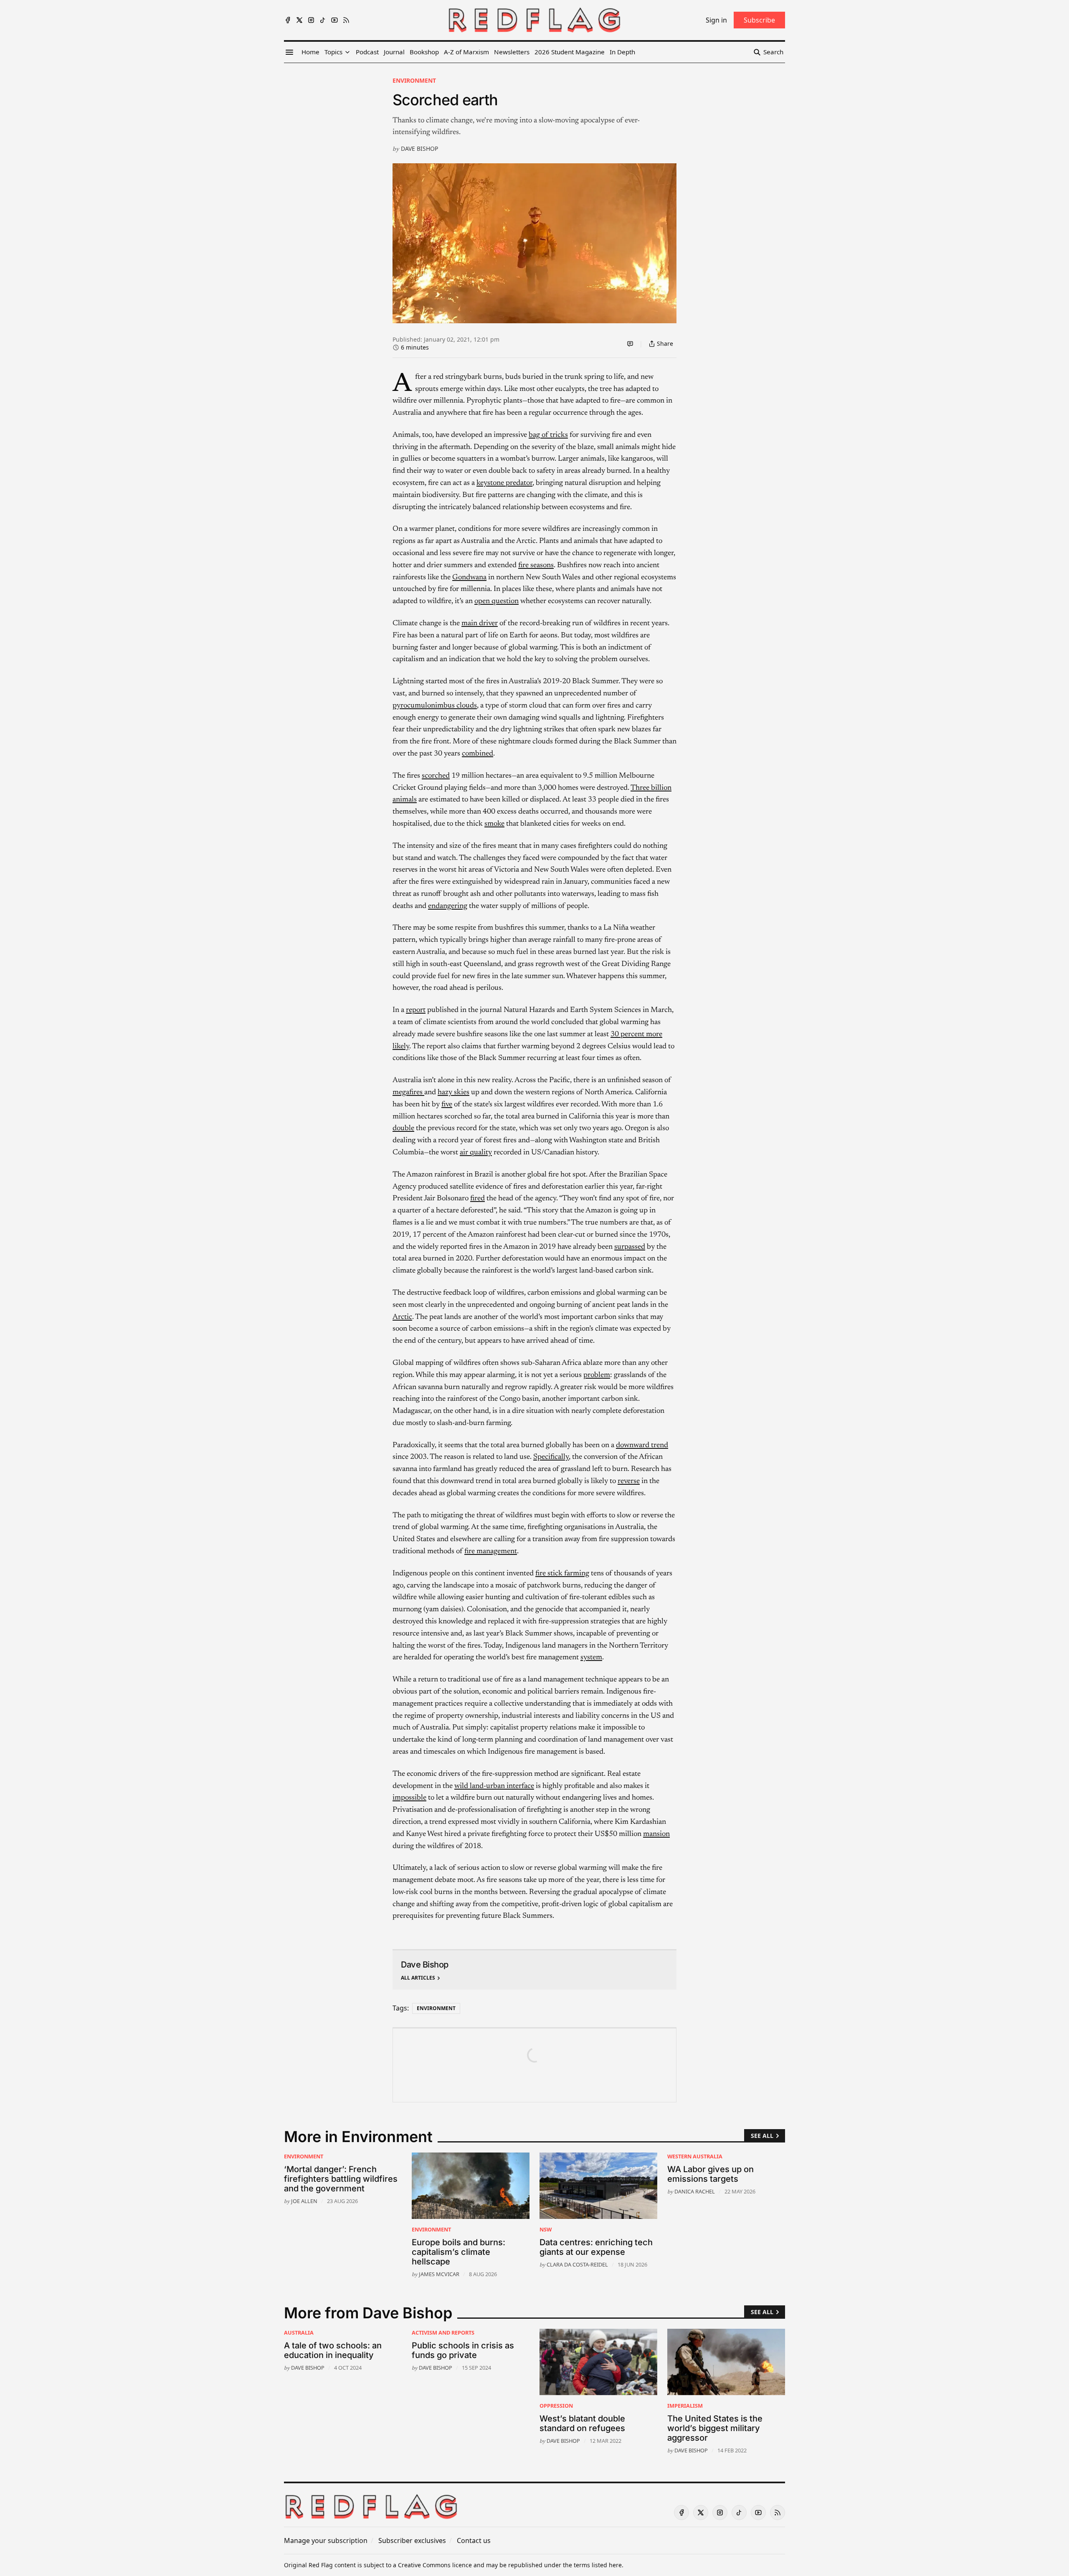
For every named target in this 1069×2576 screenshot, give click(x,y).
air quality (476, 1153)
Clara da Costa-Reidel (577, 2264)
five (447, 1105)
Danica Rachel (695, 2191)
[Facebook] (288, 20)
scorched (436, 776)
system (591, 1658)
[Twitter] (299, 20)
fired (478, 1199)
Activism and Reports (443, 2333)
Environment (414, 80)
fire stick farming (562, 1574)
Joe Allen (304, 2201)
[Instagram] (311, 20)
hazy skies (453, 1093)
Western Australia (695, 2156)
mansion (656, 1834)
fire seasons (536, 565)
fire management (491, 1552)
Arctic (402, 1317)
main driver (480, 624)
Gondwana (469, 578)
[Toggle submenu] (347, 52)
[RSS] (346, 20)
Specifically (551, 1457)
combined (478, 754)
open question (497, 601)
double (403, 1128)
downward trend (642, 1445)
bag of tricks (548, 435)
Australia (299, 2333)
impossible (409, 1798)
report (416, 1010)
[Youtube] (334, 20)
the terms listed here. (593, 2565)
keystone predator (504, 483)
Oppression (556, 2406)
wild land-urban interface (494, 1786)
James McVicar (439, 2274)
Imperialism (685, 2406)
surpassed (630, 1247)
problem (597, 1375)
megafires (408, 1093)
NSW (546, 2229)
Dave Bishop (419, 148)
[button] (333, 52)
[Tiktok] (323, 20)
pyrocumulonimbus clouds (435, 706)
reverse (629, 1481)
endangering (448, 906)
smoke (494, 824)
